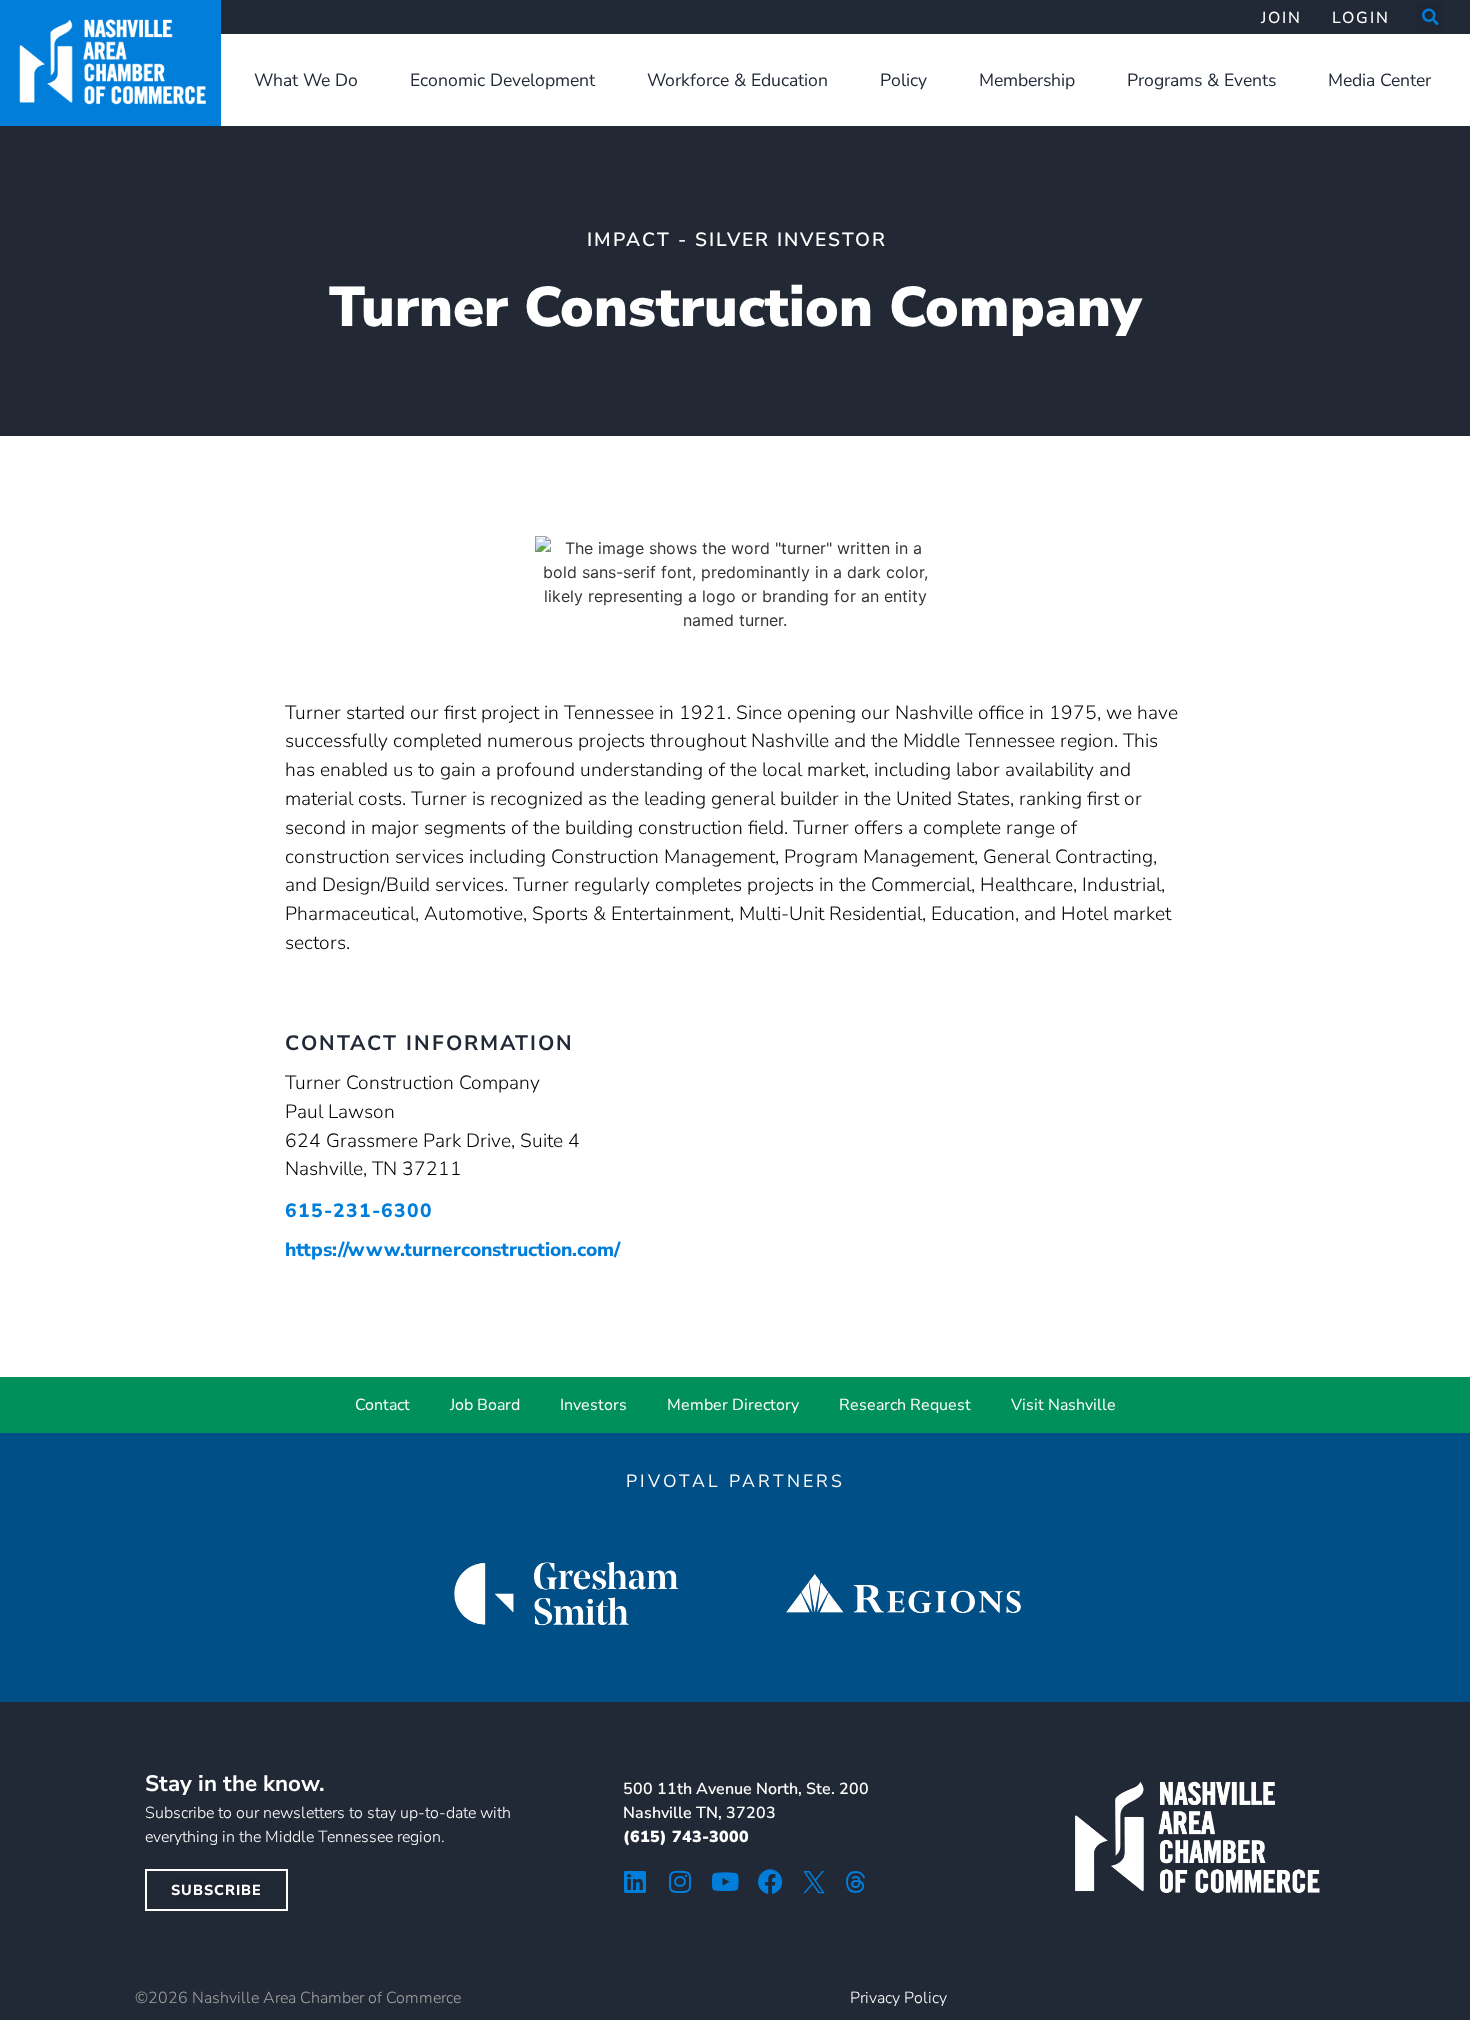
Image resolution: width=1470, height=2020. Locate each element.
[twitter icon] (814, 1882)
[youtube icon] (725, 1881)
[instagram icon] (680, 1881)
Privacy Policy (898, 1998)
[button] (1430, 17)
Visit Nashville (1063, 1405)
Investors (593, 1405)
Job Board (485, 1405)
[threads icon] (856, 1882)
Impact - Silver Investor (737, 240)
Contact (382, 1405)
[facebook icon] (770, 1881)
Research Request (905, 1405)
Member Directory (733, 1405)
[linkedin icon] (635, 1881)
